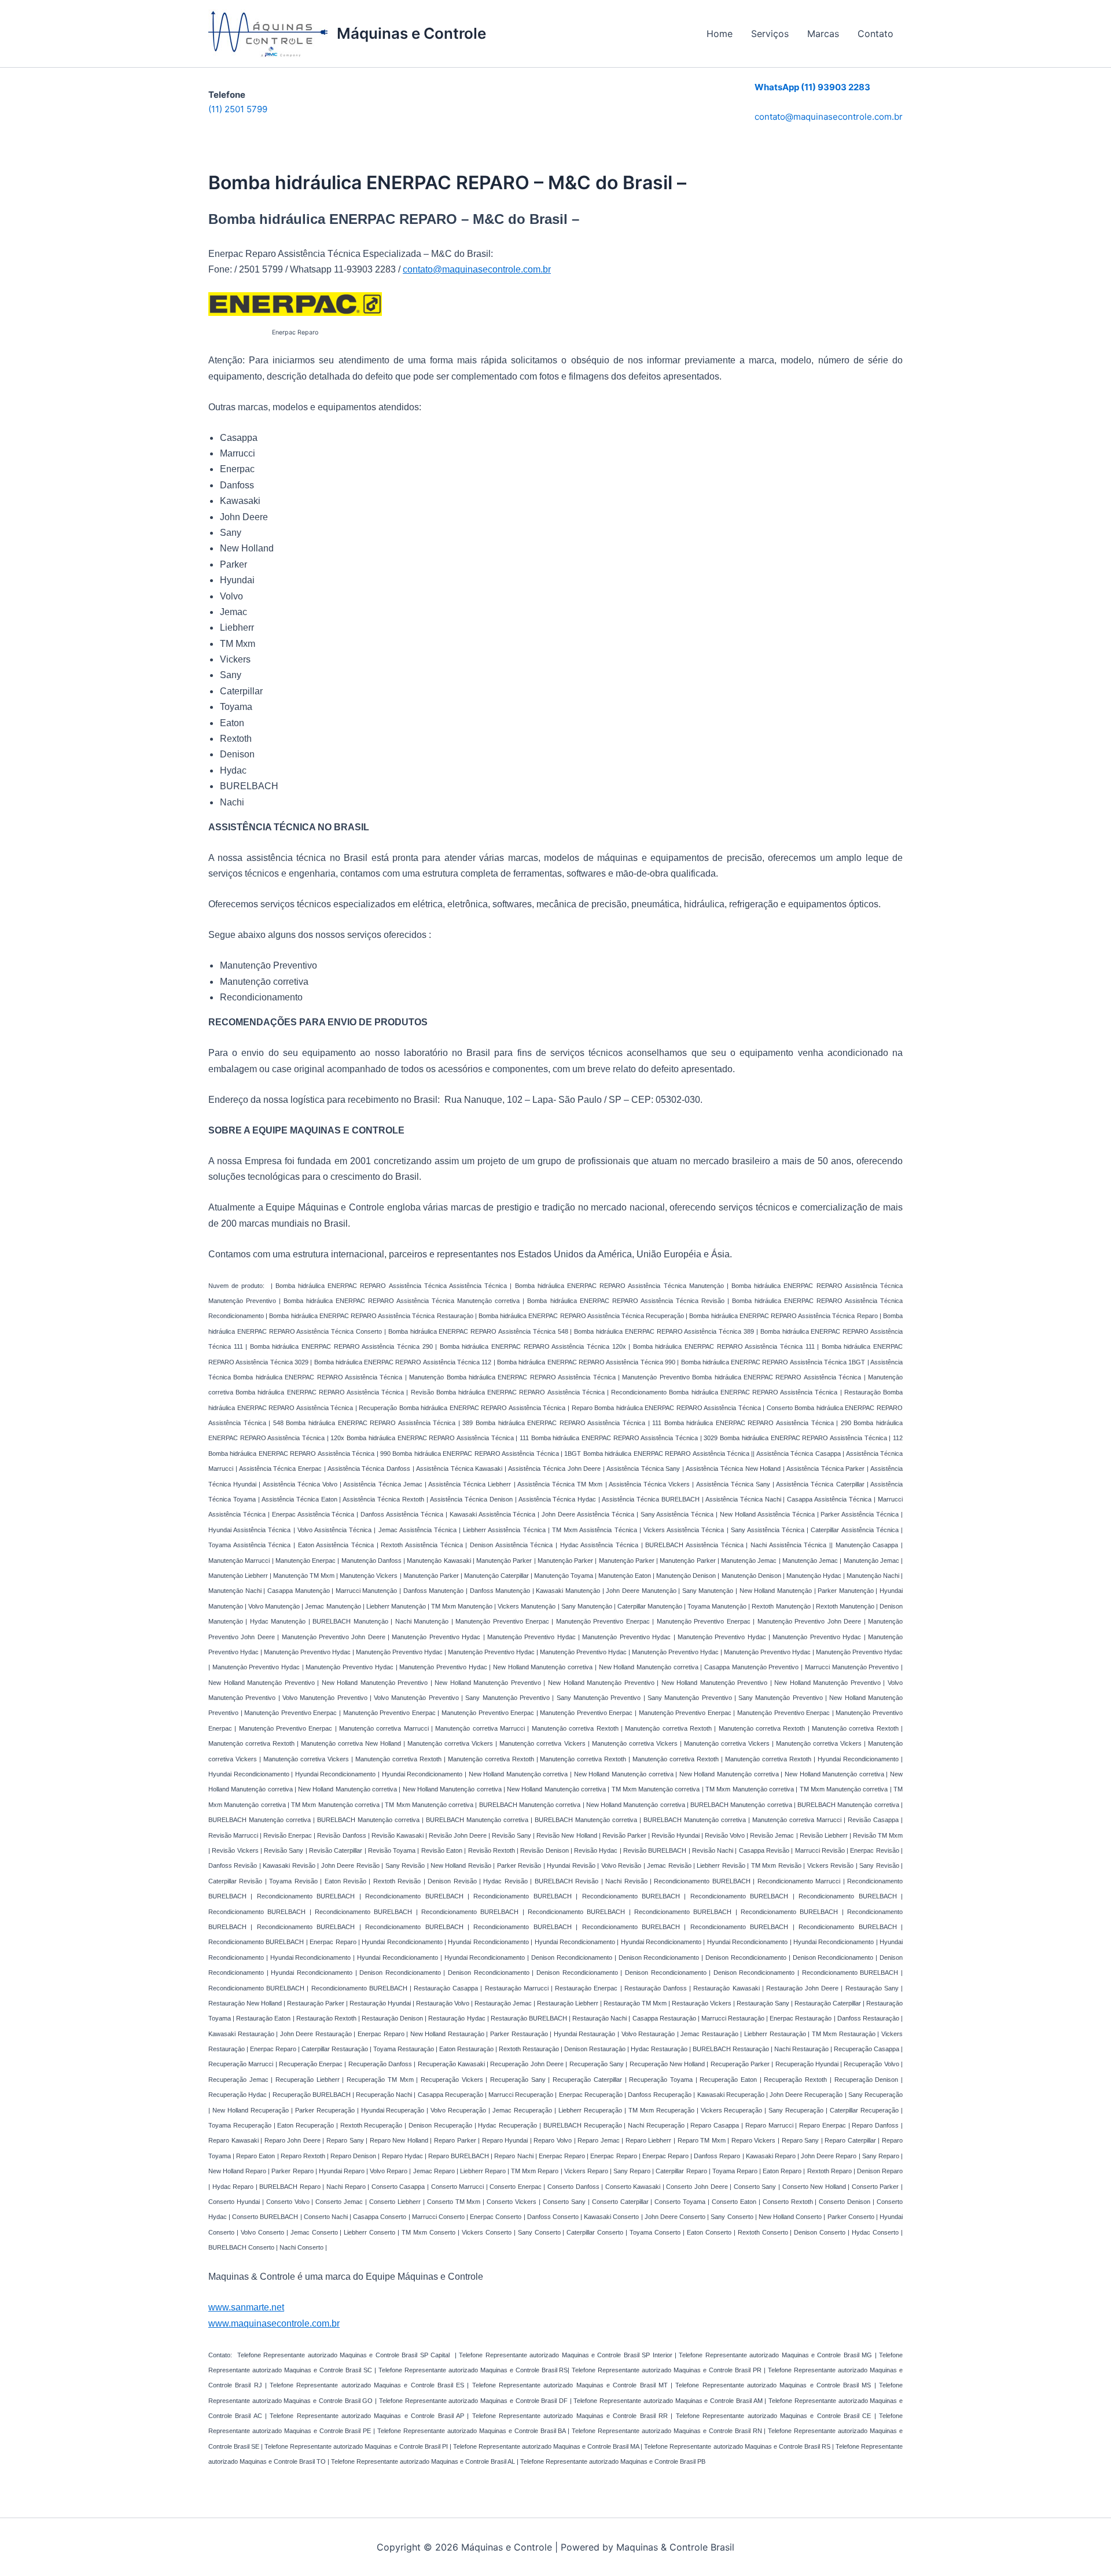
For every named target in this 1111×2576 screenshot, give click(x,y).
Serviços (770, 34)
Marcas (823, 34)
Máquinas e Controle (411, 33)
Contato (875, 34)
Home (720, 34)
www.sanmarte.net (246, 2307)
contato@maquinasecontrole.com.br (829, 117)
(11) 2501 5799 (238, 109)
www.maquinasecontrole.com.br (274, 2323)
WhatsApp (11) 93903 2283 (812, 87)
